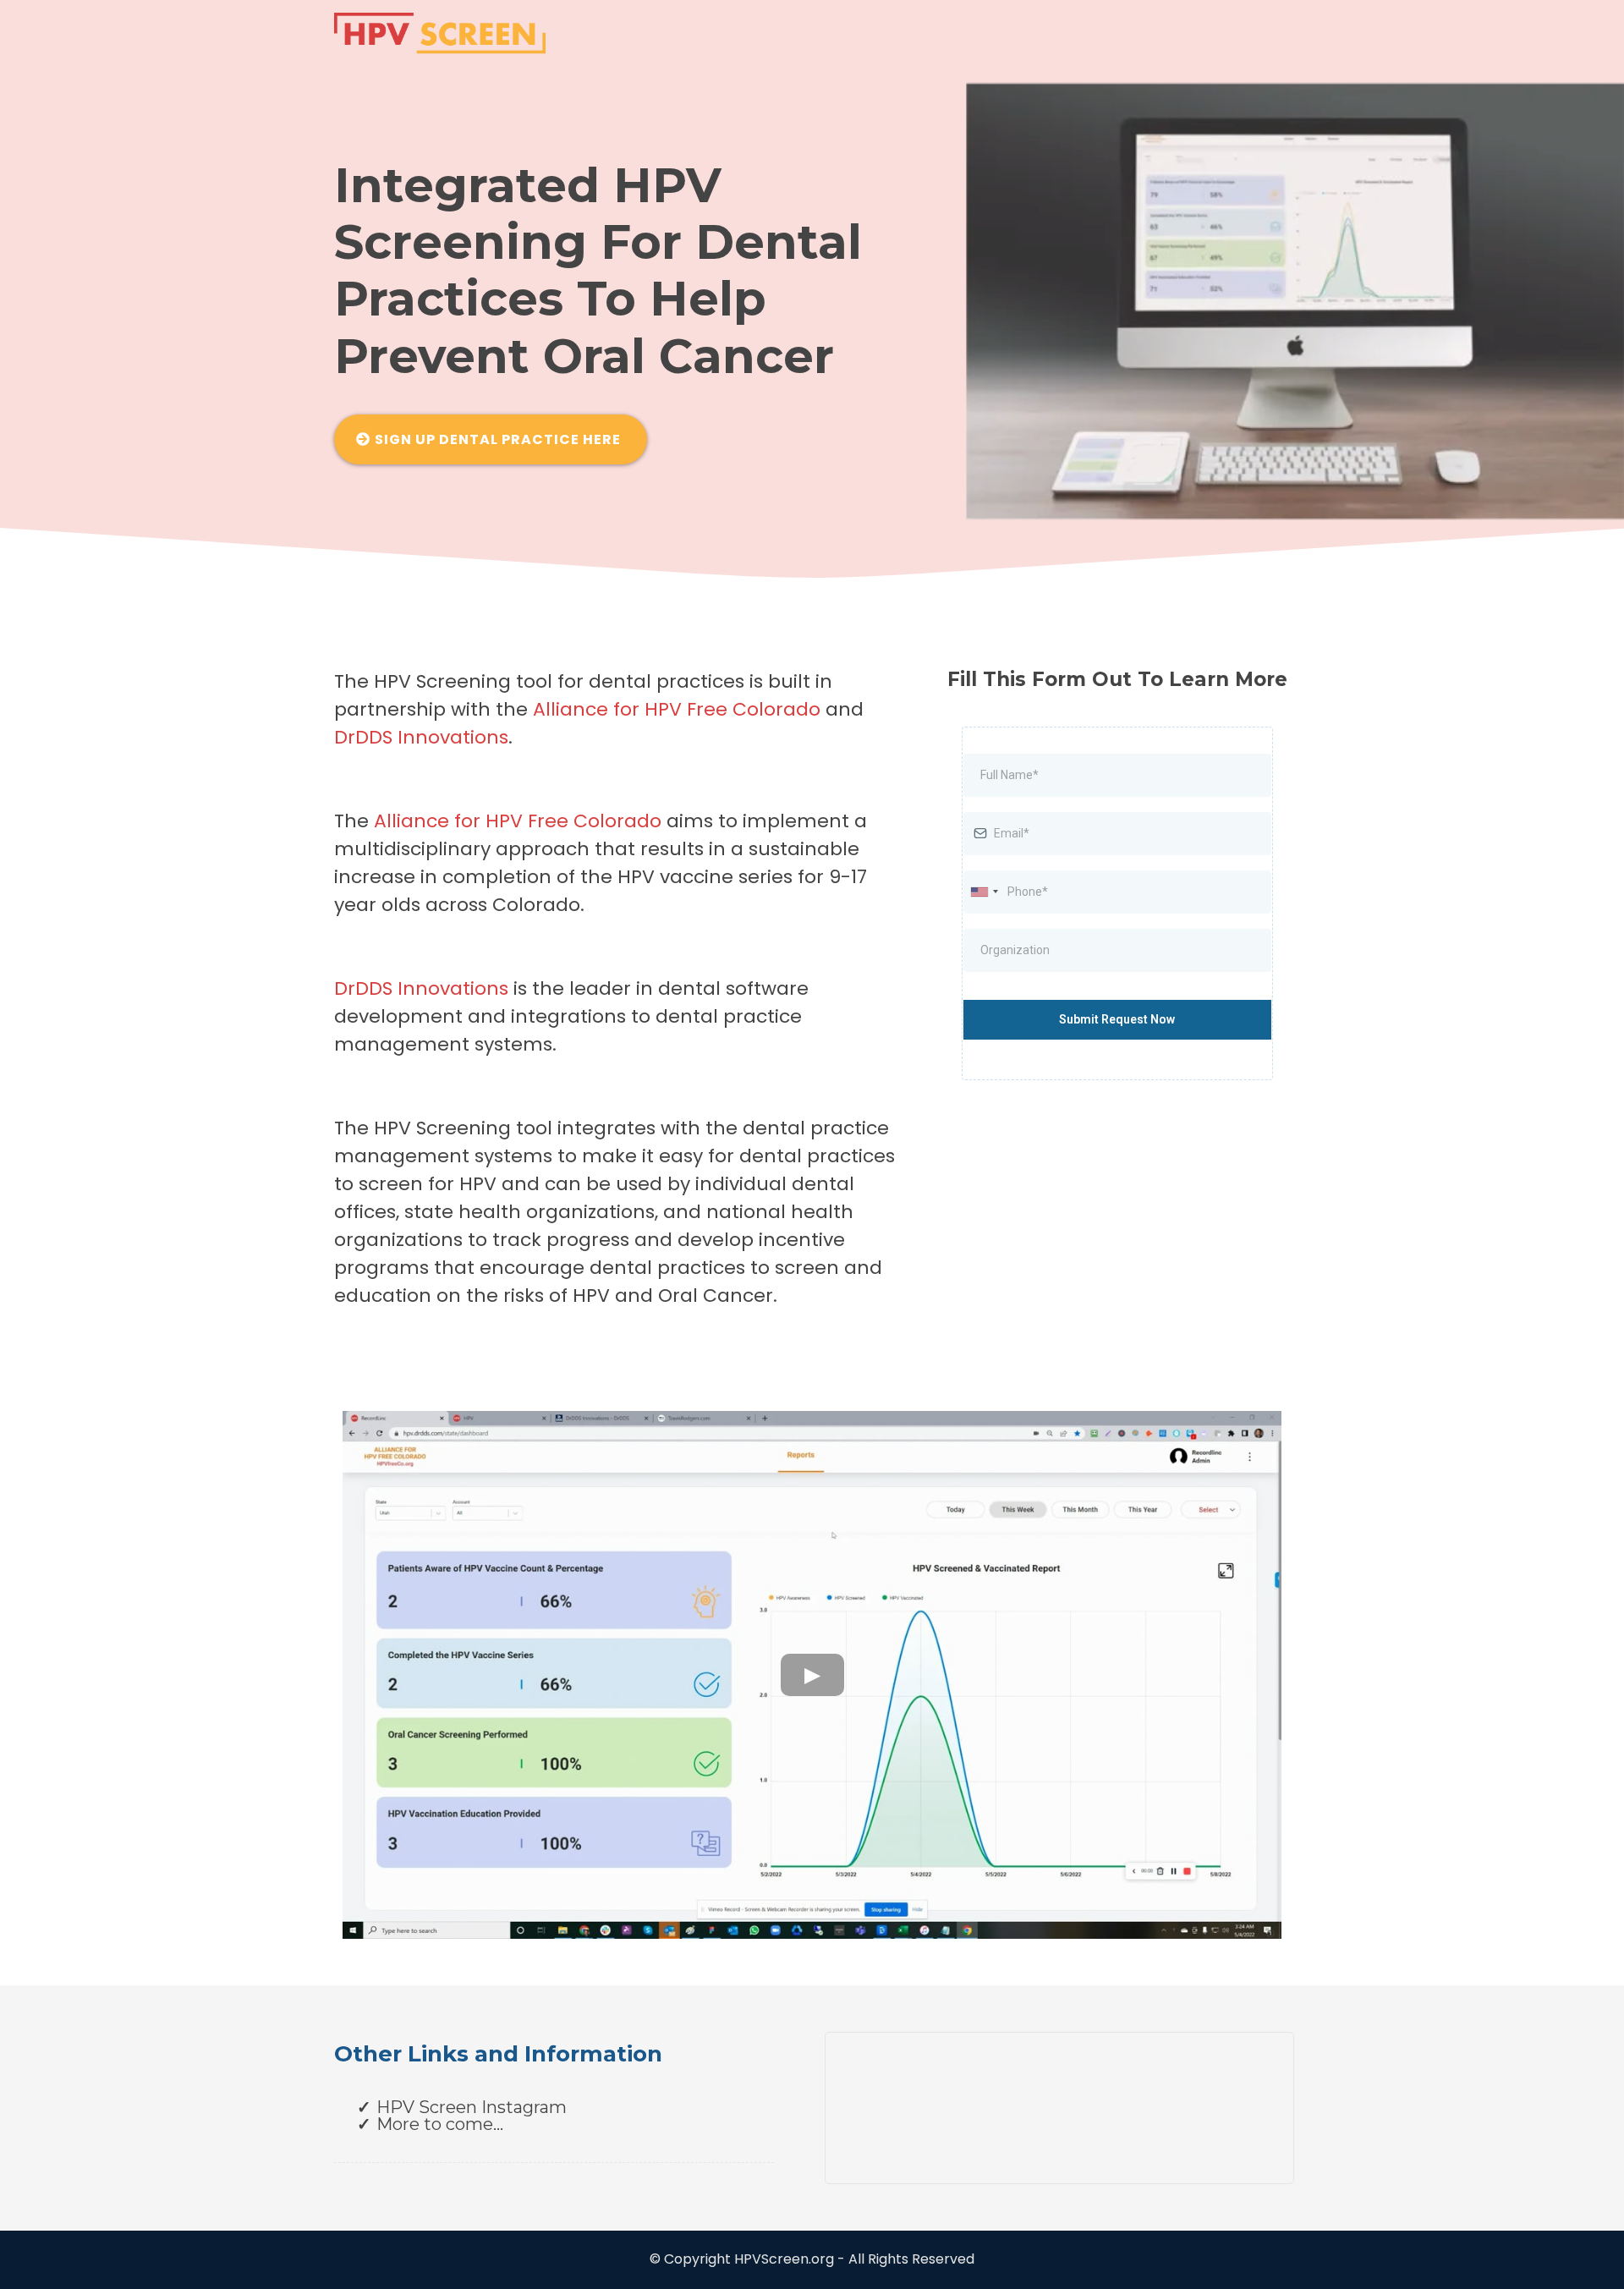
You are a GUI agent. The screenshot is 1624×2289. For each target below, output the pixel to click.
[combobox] (984, 892)
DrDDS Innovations (421, 737)
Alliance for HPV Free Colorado (518, 821)
